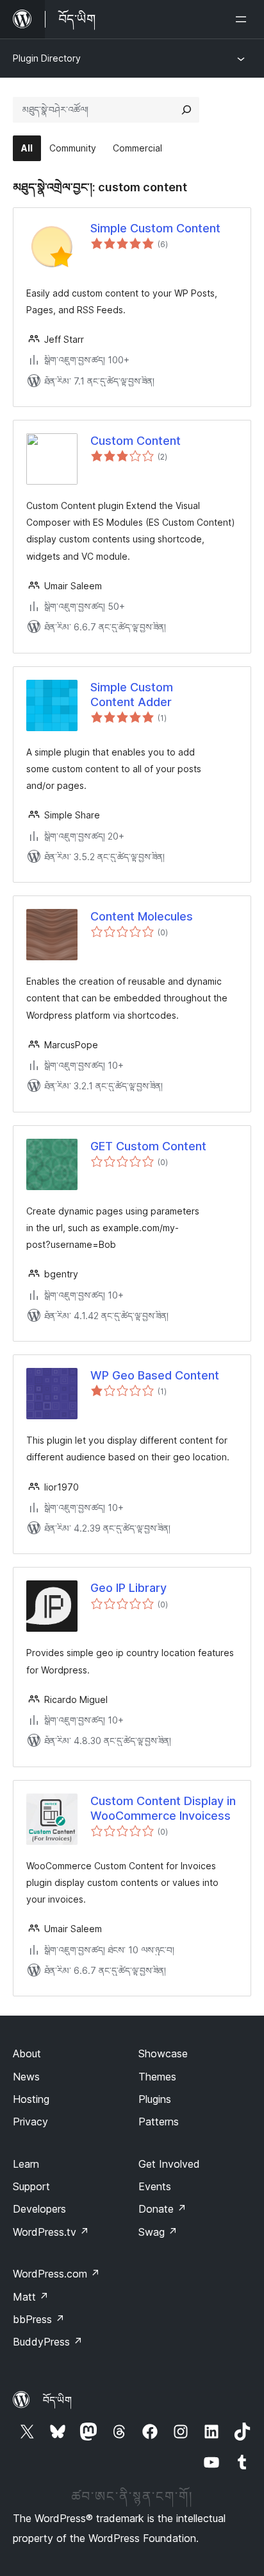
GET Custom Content (148, 1146)
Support (31, 2186)
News (26, 2077)
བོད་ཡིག (57, 2400)
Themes (157, 2077)
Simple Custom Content (155, 228)
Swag (158, 2232)
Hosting (31, 2099)
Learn (26, 2164)
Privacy (30, 2122)
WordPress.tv (51, 2232)
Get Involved (169, 2164)
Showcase (163, 2053)
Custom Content (136, 441)
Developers (39, 2209)
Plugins (155, 2099)
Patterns (159, 2122)
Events (155, 2186)
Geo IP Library (128, 1588)
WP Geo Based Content (155, 1375)
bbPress (39, 2319)
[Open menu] (243, 19)
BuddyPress (48, 2342)
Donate (162, 2209)
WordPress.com (56, 2274)
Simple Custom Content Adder (132, 695)
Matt (31, 2297)
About (27, 2053)
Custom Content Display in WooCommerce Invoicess (163, 1808)
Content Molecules (142, 916)
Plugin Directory (47, 58)
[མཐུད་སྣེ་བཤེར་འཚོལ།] (186, 110)
